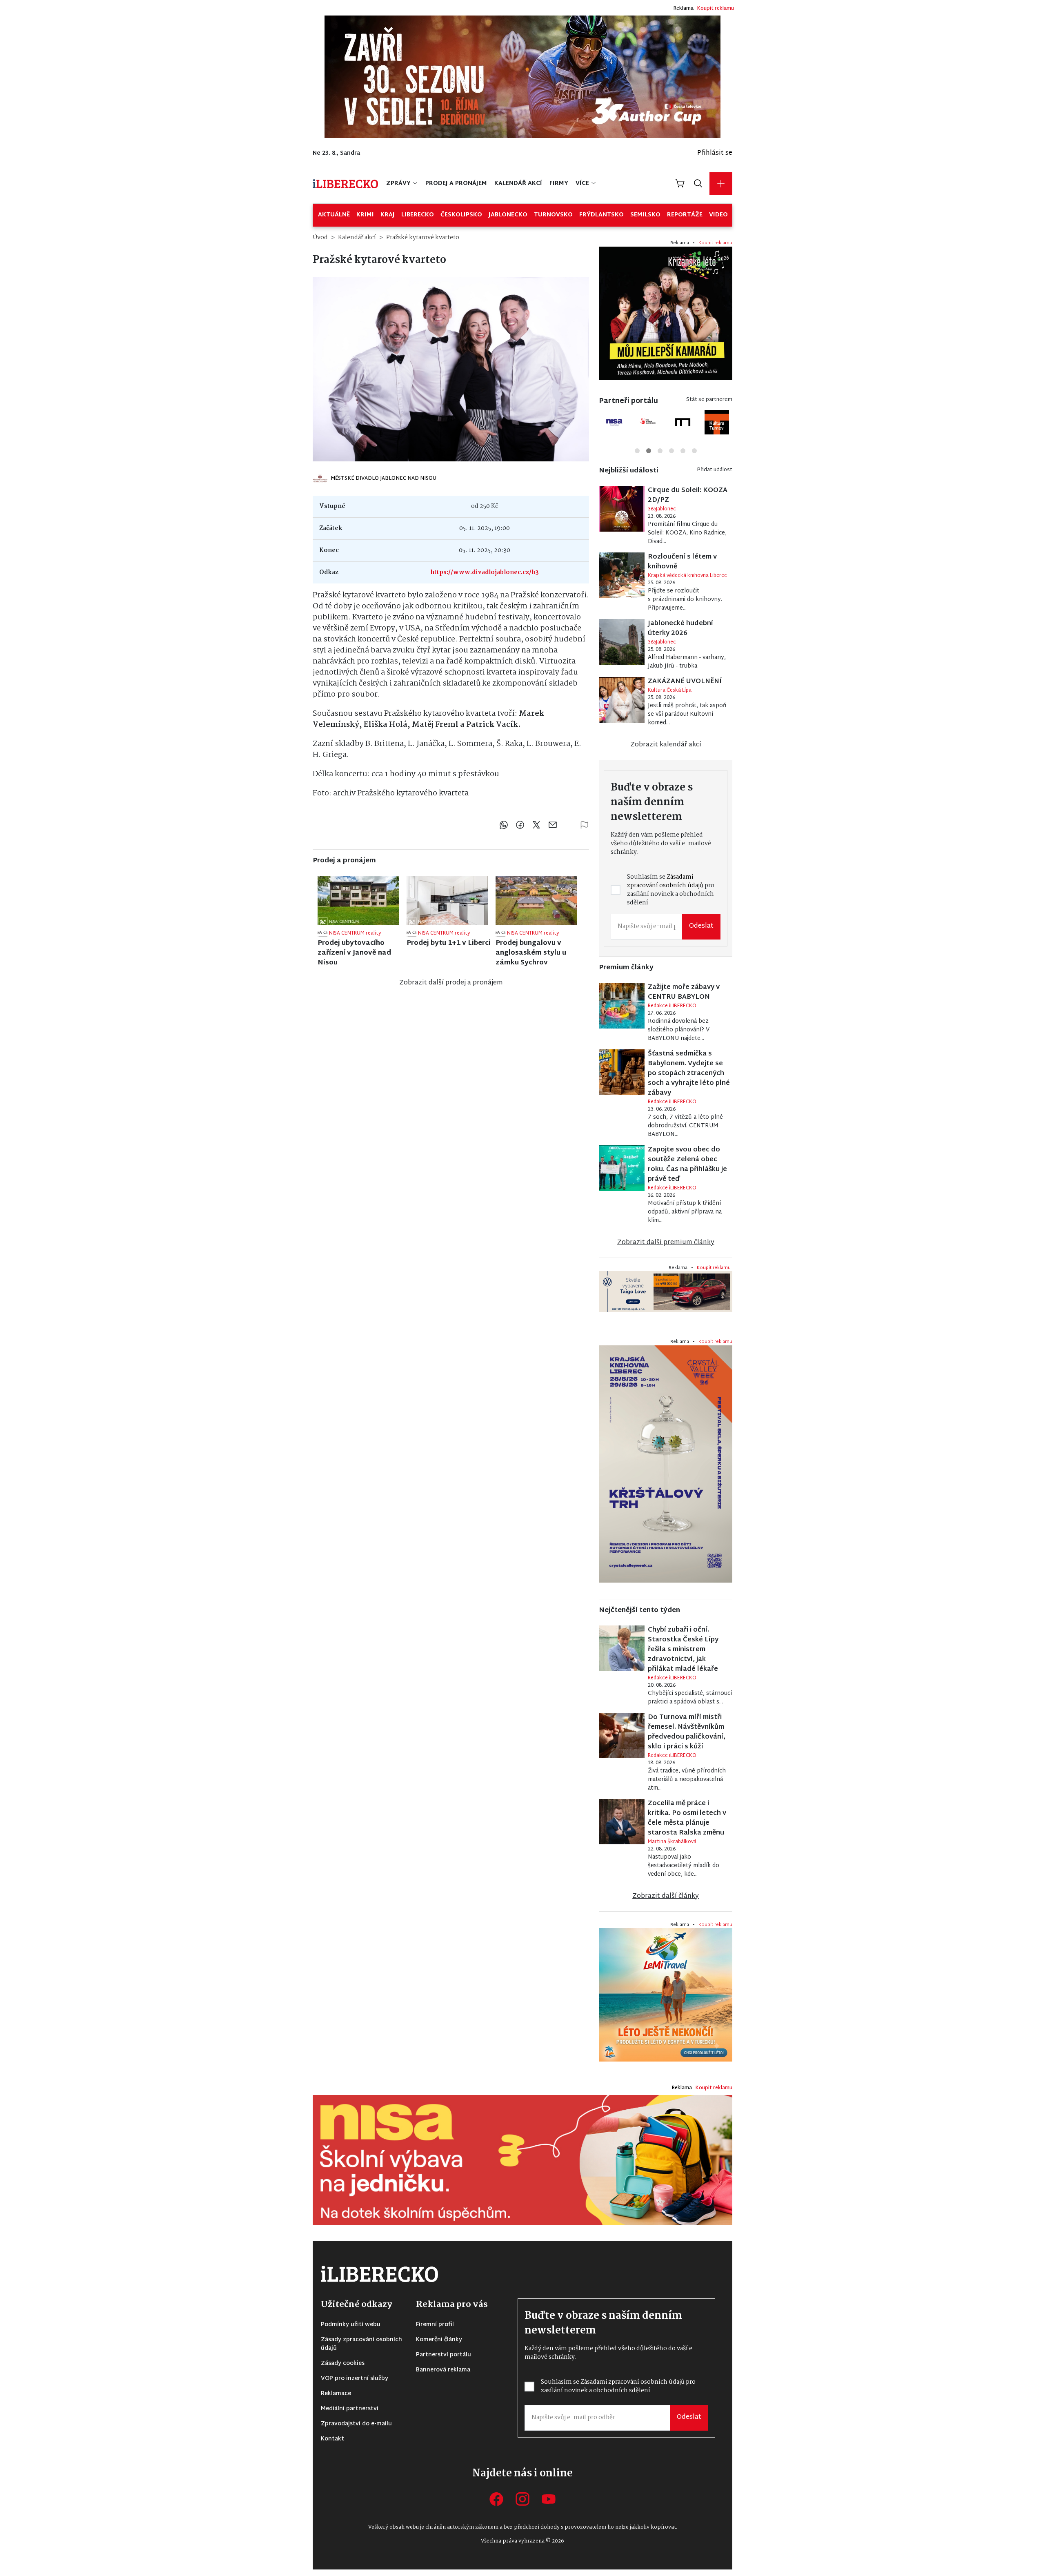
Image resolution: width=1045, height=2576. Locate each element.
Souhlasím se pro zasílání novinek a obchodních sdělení (461, 1312)
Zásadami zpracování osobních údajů (461, 1308)
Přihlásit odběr (455, 1339)
